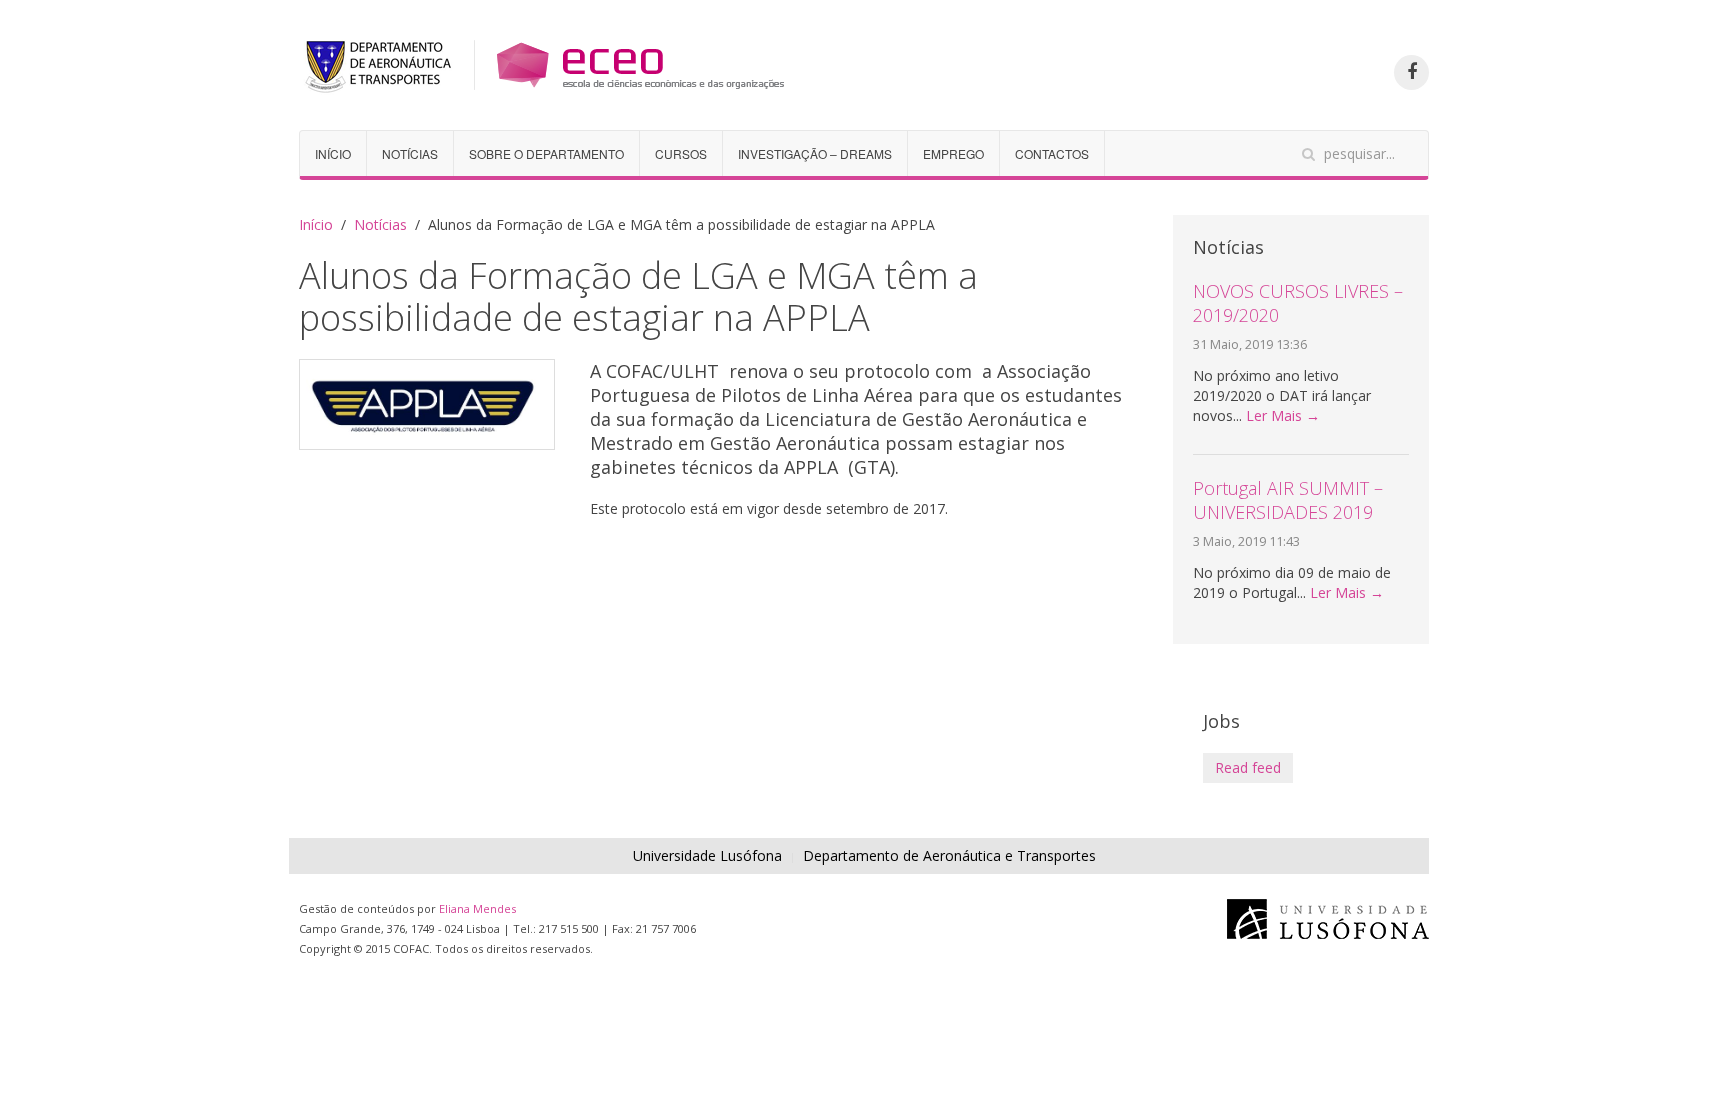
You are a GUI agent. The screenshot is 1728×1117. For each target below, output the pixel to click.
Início (333, 153)
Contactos (1052, 153)
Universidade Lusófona (707, 855)
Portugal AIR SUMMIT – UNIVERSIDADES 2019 (1288, 500)
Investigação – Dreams (815, 153)
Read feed (1248, 767)
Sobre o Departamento (546, 153)
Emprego (953, 153)
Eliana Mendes (477, 908)
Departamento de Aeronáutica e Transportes (949, 855)
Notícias (410, 153)
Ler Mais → (1283, 415)
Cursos (681, 153)
